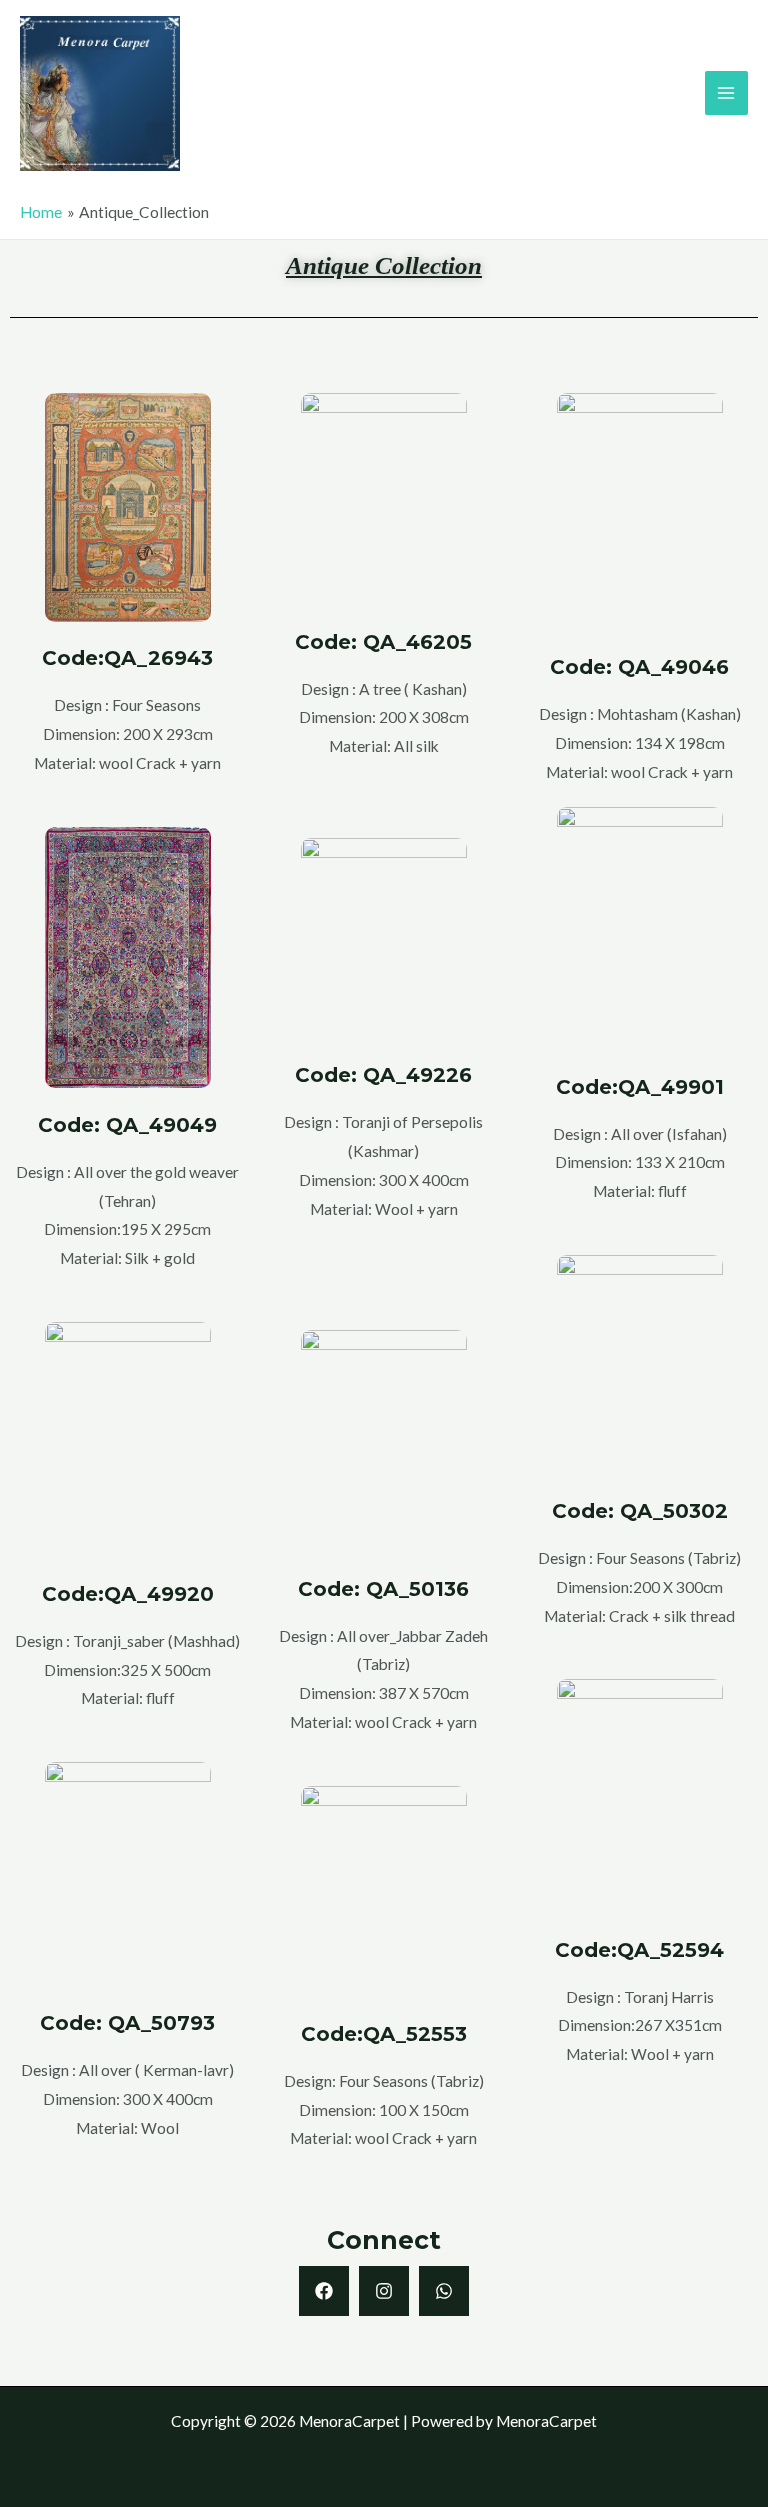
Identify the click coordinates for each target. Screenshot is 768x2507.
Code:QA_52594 (639, 1950)
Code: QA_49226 (383, 1075)
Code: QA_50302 (640, 1511)
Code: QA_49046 (639, 667)
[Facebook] (324, 2291)
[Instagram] (384, 2291)
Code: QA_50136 (383, 1589)
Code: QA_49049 (127, 1125)
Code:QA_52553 (384, 2034)
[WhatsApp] (444, 2291)
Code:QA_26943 (127, 658)
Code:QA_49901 (640, 1087)
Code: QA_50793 (127, 2023)
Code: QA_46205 (383, 642)
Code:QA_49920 (128, 1594)
